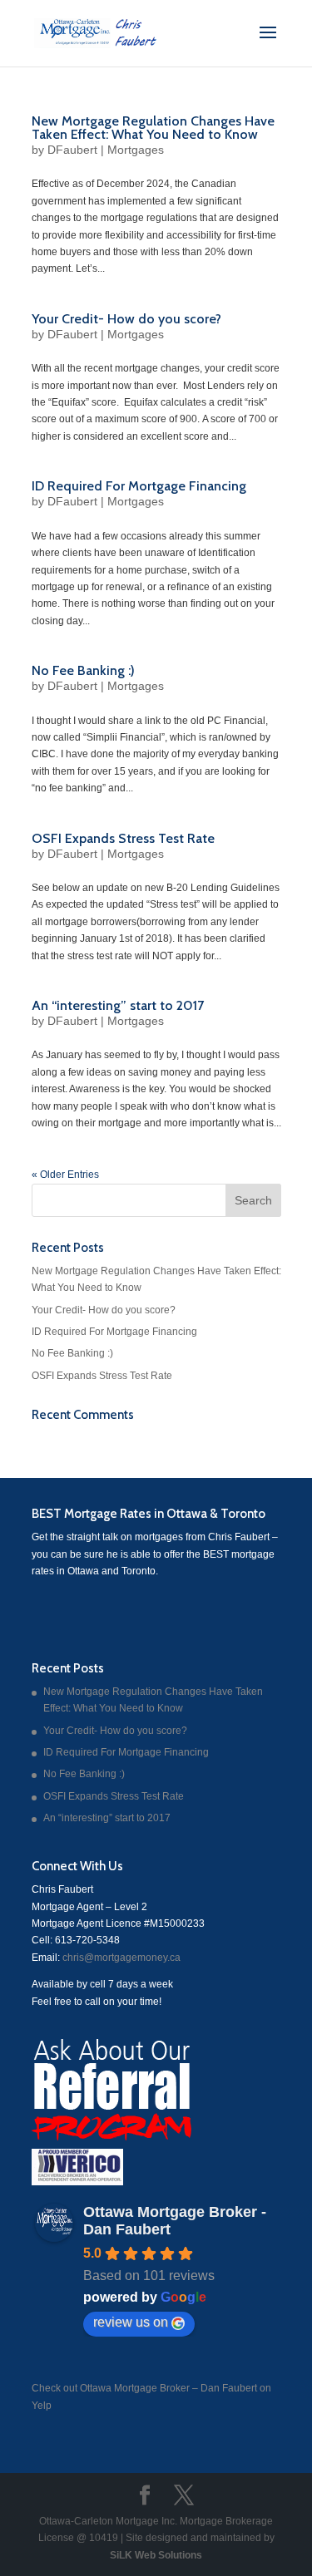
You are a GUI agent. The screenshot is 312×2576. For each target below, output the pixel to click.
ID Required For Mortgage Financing (139, 486)
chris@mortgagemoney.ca (120, 1958)
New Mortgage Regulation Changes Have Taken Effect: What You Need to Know (153, 128)
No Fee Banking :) (83, 670)
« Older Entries (65, 1175)
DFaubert (72, 150)
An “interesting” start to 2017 (118, 1005)
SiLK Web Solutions (156, 2555)
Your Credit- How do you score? (126, 319)
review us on (131, 2322)
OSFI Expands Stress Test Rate (123, 838)
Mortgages (136, 150)
